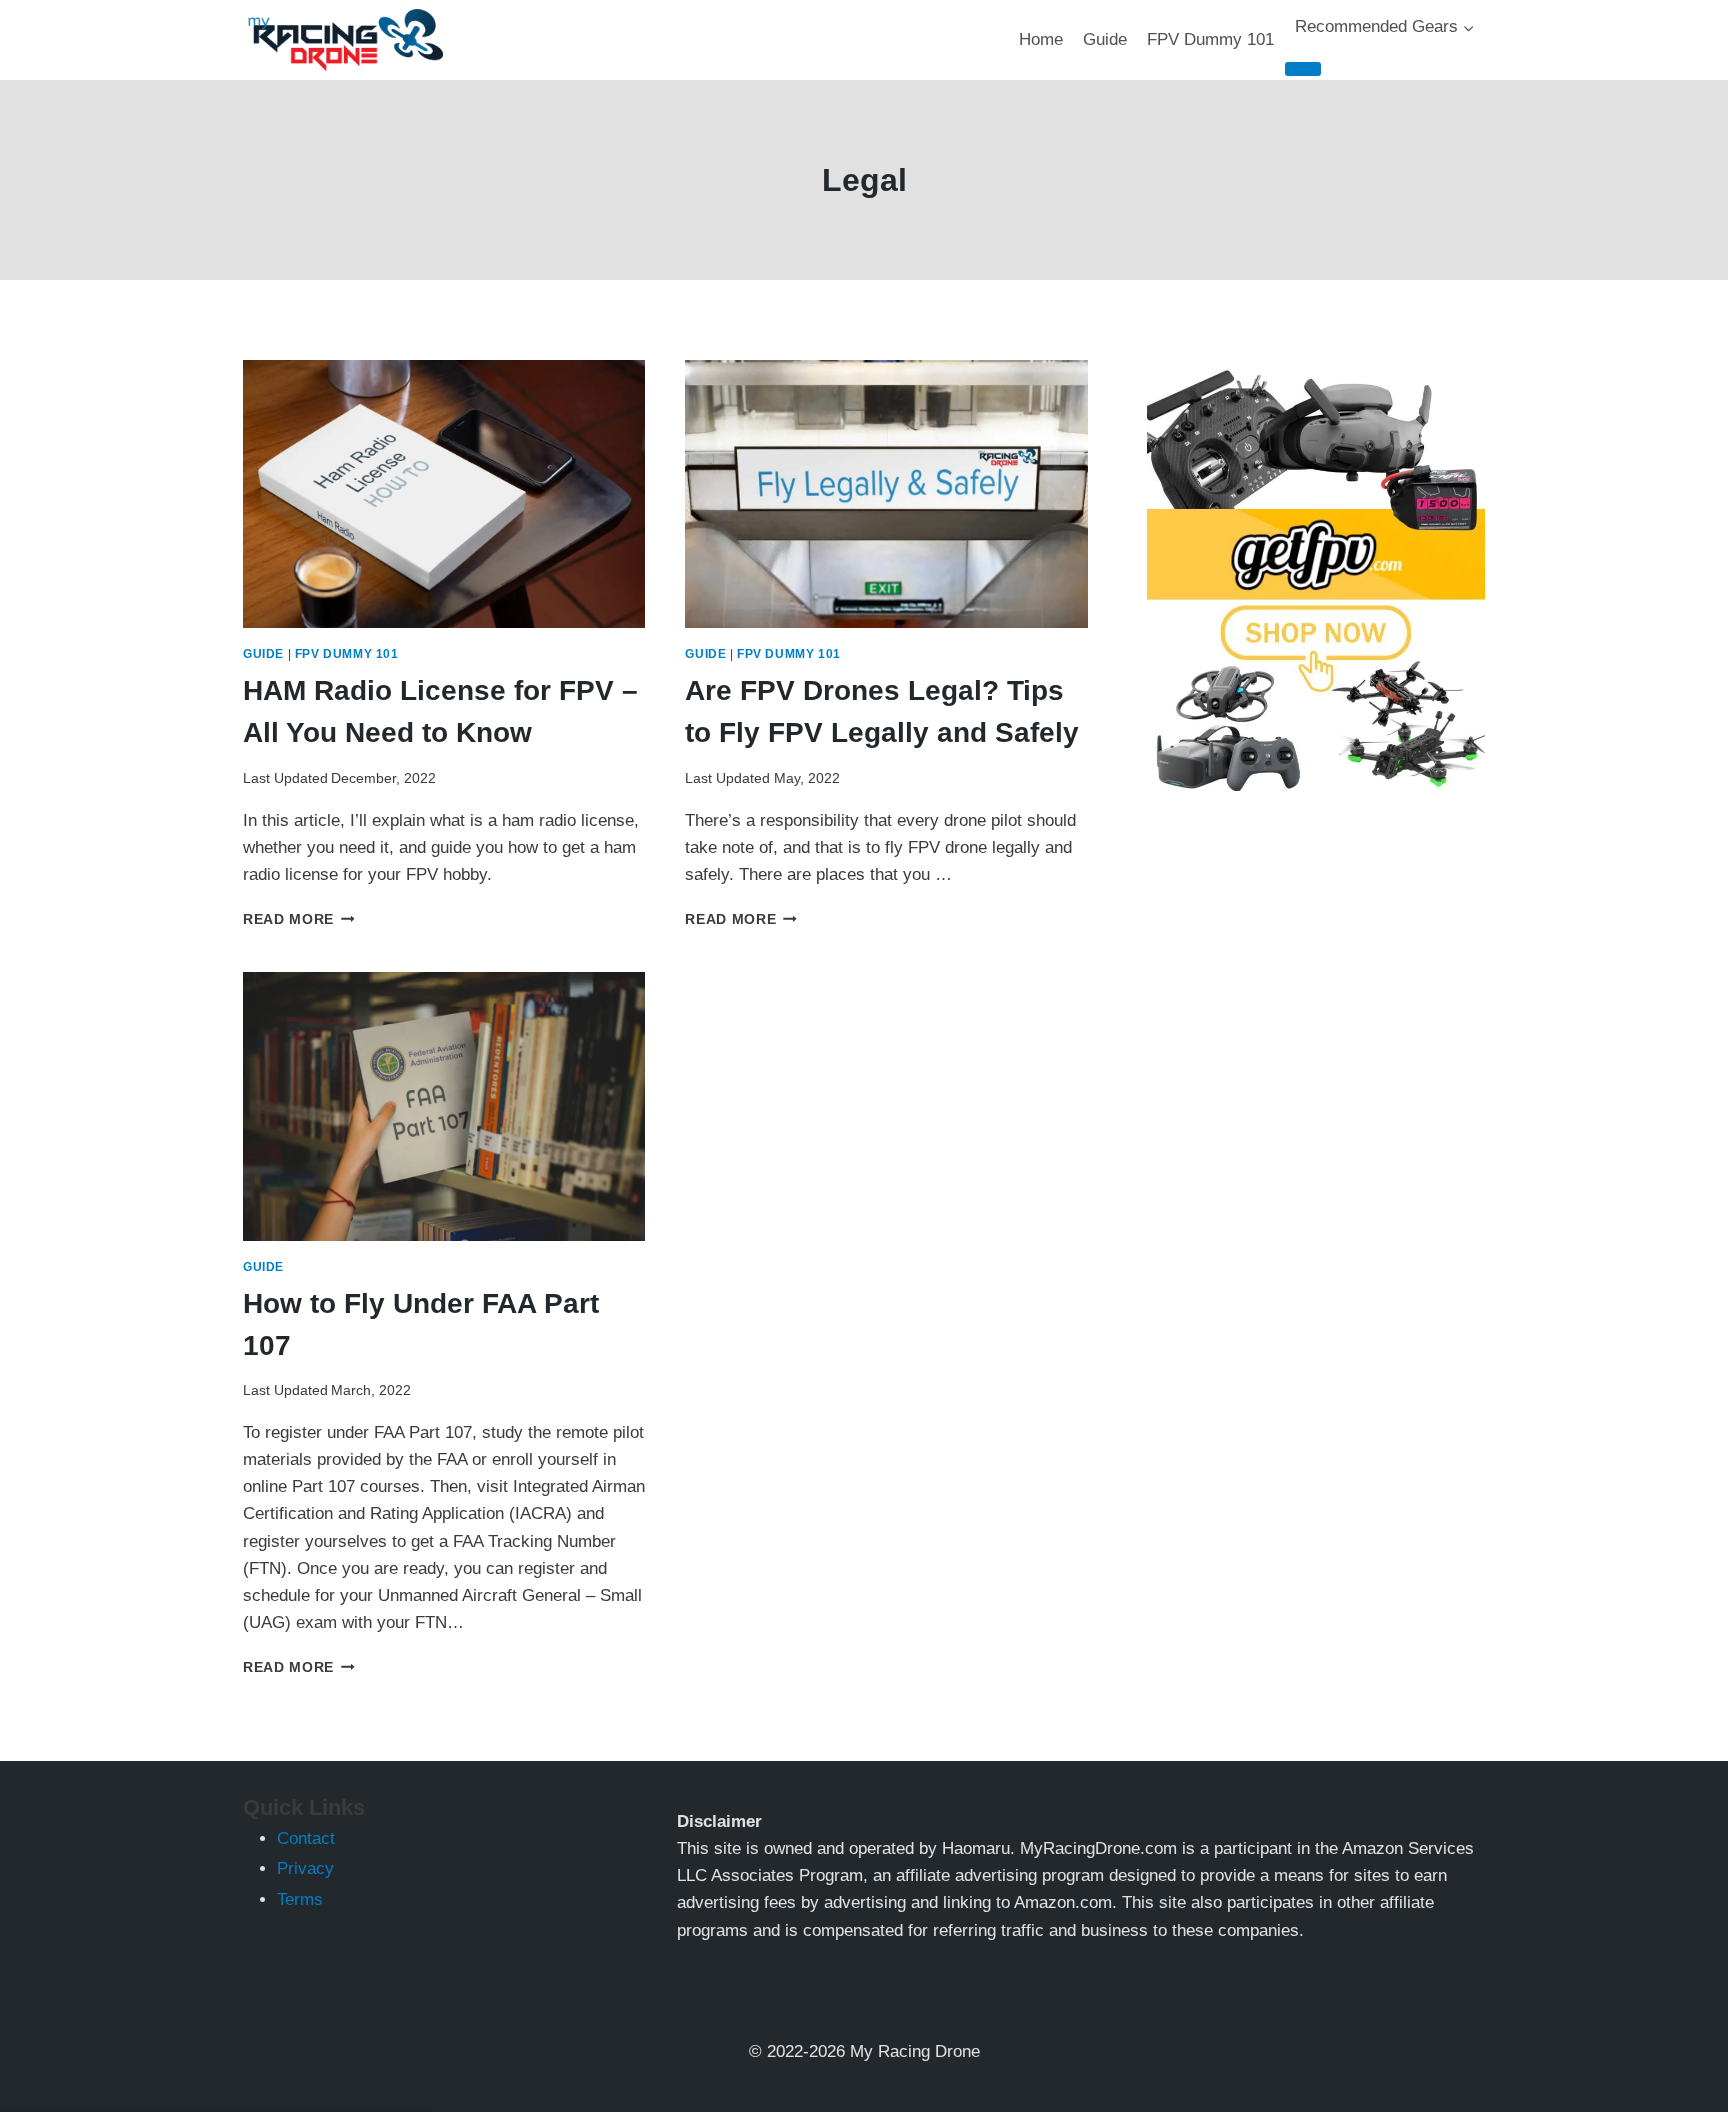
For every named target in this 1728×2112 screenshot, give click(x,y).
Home (1041, 39)
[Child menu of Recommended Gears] (1303, 69)
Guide (1105, 39)
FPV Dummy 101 (1210, 39)
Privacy (305, 1868)
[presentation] (444, 494)
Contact (306, 1838)
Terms (300, 1899)
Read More (299, 919)
